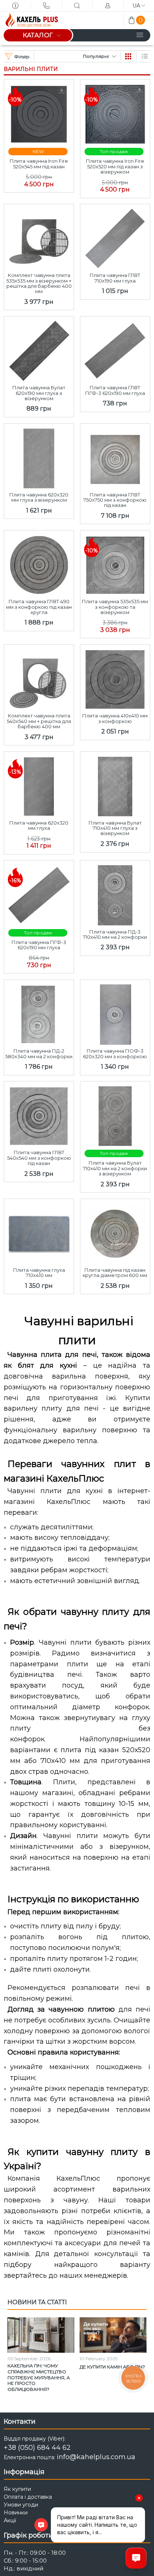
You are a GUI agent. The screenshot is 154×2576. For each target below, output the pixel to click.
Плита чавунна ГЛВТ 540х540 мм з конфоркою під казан (39, 1158)
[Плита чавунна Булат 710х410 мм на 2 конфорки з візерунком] (115, 1114)
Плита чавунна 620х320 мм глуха (39, 826)
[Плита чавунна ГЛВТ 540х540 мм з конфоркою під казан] (39, 1114)
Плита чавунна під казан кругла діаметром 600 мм (115, 1273)
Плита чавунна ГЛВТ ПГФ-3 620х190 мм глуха (115, 390)
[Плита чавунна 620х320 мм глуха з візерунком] (39, 456)
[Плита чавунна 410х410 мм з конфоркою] (115, 677)
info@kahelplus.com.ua (96, 2457)
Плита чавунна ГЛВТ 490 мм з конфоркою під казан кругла (39, 607)
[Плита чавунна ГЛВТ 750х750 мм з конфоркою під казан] (115, 456)
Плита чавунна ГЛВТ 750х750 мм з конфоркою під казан (115, 500)
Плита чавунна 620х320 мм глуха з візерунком (39, 497)
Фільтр (22, 57)
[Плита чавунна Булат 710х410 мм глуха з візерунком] (115, 784)
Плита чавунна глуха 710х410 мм (39, 1273)
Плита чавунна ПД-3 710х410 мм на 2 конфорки (115, 935)
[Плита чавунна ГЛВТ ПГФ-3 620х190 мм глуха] (115, 349)
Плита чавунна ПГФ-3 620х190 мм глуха (39, 945)
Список (145, 56)
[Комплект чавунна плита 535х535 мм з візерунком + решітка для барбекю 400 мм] (39, 237)
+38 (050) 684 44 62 (37, 2448)
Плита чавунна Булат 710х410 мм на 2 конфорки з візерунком (115, 1168)
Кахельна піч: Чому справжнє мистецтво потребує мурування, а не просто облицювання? (39, 2377)
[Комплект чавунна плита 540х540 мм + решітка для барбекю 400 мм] (39, 677)
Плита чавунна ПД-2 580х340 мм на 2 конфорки (39, 1054)
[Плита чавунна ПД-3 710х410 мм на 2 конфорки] (115, 893)
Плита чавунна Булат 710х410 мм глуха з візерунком (115, 828)
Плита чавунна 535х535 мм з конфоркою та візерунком (115, 607)
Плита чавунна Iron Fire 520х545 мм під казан (39, 164)
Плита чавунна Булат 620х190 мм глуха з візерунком (39, 393)
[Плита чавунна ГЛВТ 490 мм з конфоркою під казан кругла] (39, 563)
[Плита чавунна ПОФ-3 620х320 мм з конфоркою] (115, 1013)
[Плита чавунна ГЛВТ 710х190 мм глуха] (115, 237)
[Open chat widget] (136, 2558)
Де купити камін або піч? (112, 2367)
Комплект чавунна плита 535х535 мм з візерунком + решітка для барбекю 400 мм (39, 283)
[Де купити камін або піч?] (113, 2335)
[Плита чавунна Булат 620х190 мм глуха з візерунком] (39, 349)
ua (136, 6)
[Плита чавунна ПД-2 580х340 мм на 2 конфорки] (39, 1013)
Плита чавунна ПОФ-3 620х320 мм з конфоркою (115, 1054)
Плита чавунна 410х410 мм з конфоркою (115, 718)
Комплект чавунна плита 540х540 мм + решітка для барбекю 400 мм (39, 721)
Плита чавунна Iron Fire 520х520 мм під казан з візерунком (115, 166)
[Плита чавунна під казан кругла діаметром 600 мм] (115, 1232)
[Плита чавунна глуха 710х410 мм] (39, 1232)
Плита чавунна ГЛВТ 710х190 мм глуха (115, 278)
